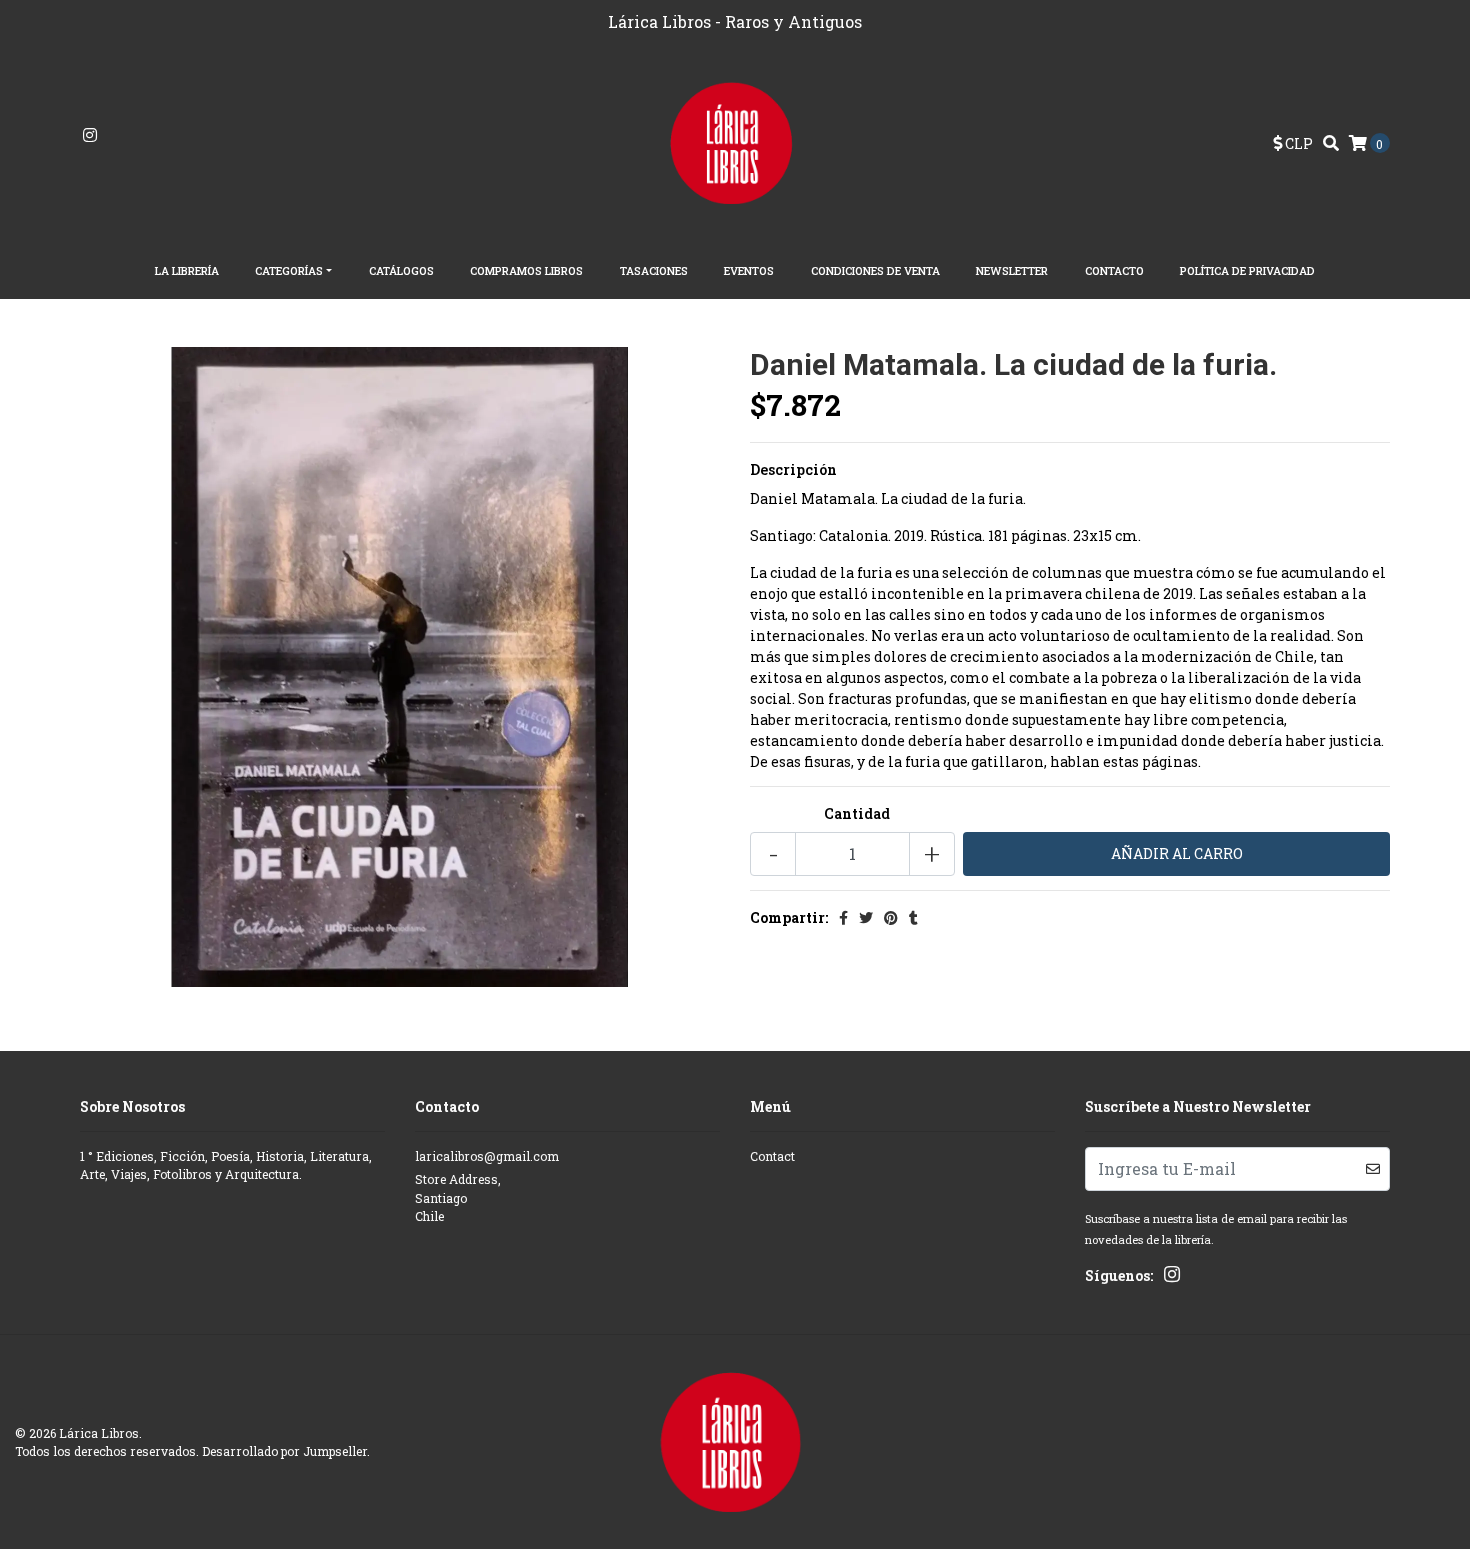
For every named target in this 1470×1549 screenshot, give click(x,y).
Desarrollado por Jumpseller (284, 1451)
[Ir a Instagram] (90, 135)
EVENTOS (749, 270)
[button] (1293, 143)
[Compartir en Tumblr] (913, 917)
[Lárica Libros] (735, 141)
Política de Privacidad (1247, 270)
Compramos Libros (526, 270)
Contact (772, 1156)
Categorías (289, 270)
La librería (187, 270)
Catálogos (401, 270)
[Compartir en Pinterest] (891, 917)
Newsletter (1012, 270)
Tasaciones (654, 270)
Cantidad (857, 813)
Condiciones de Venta (875, 270)
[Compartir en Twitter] (866, 917)
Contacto (1114, 270)
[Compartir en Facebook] (843, 917)
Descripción (793, 469)
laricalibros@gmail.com (487, 1156)
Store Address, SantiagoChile (458, 1197)
